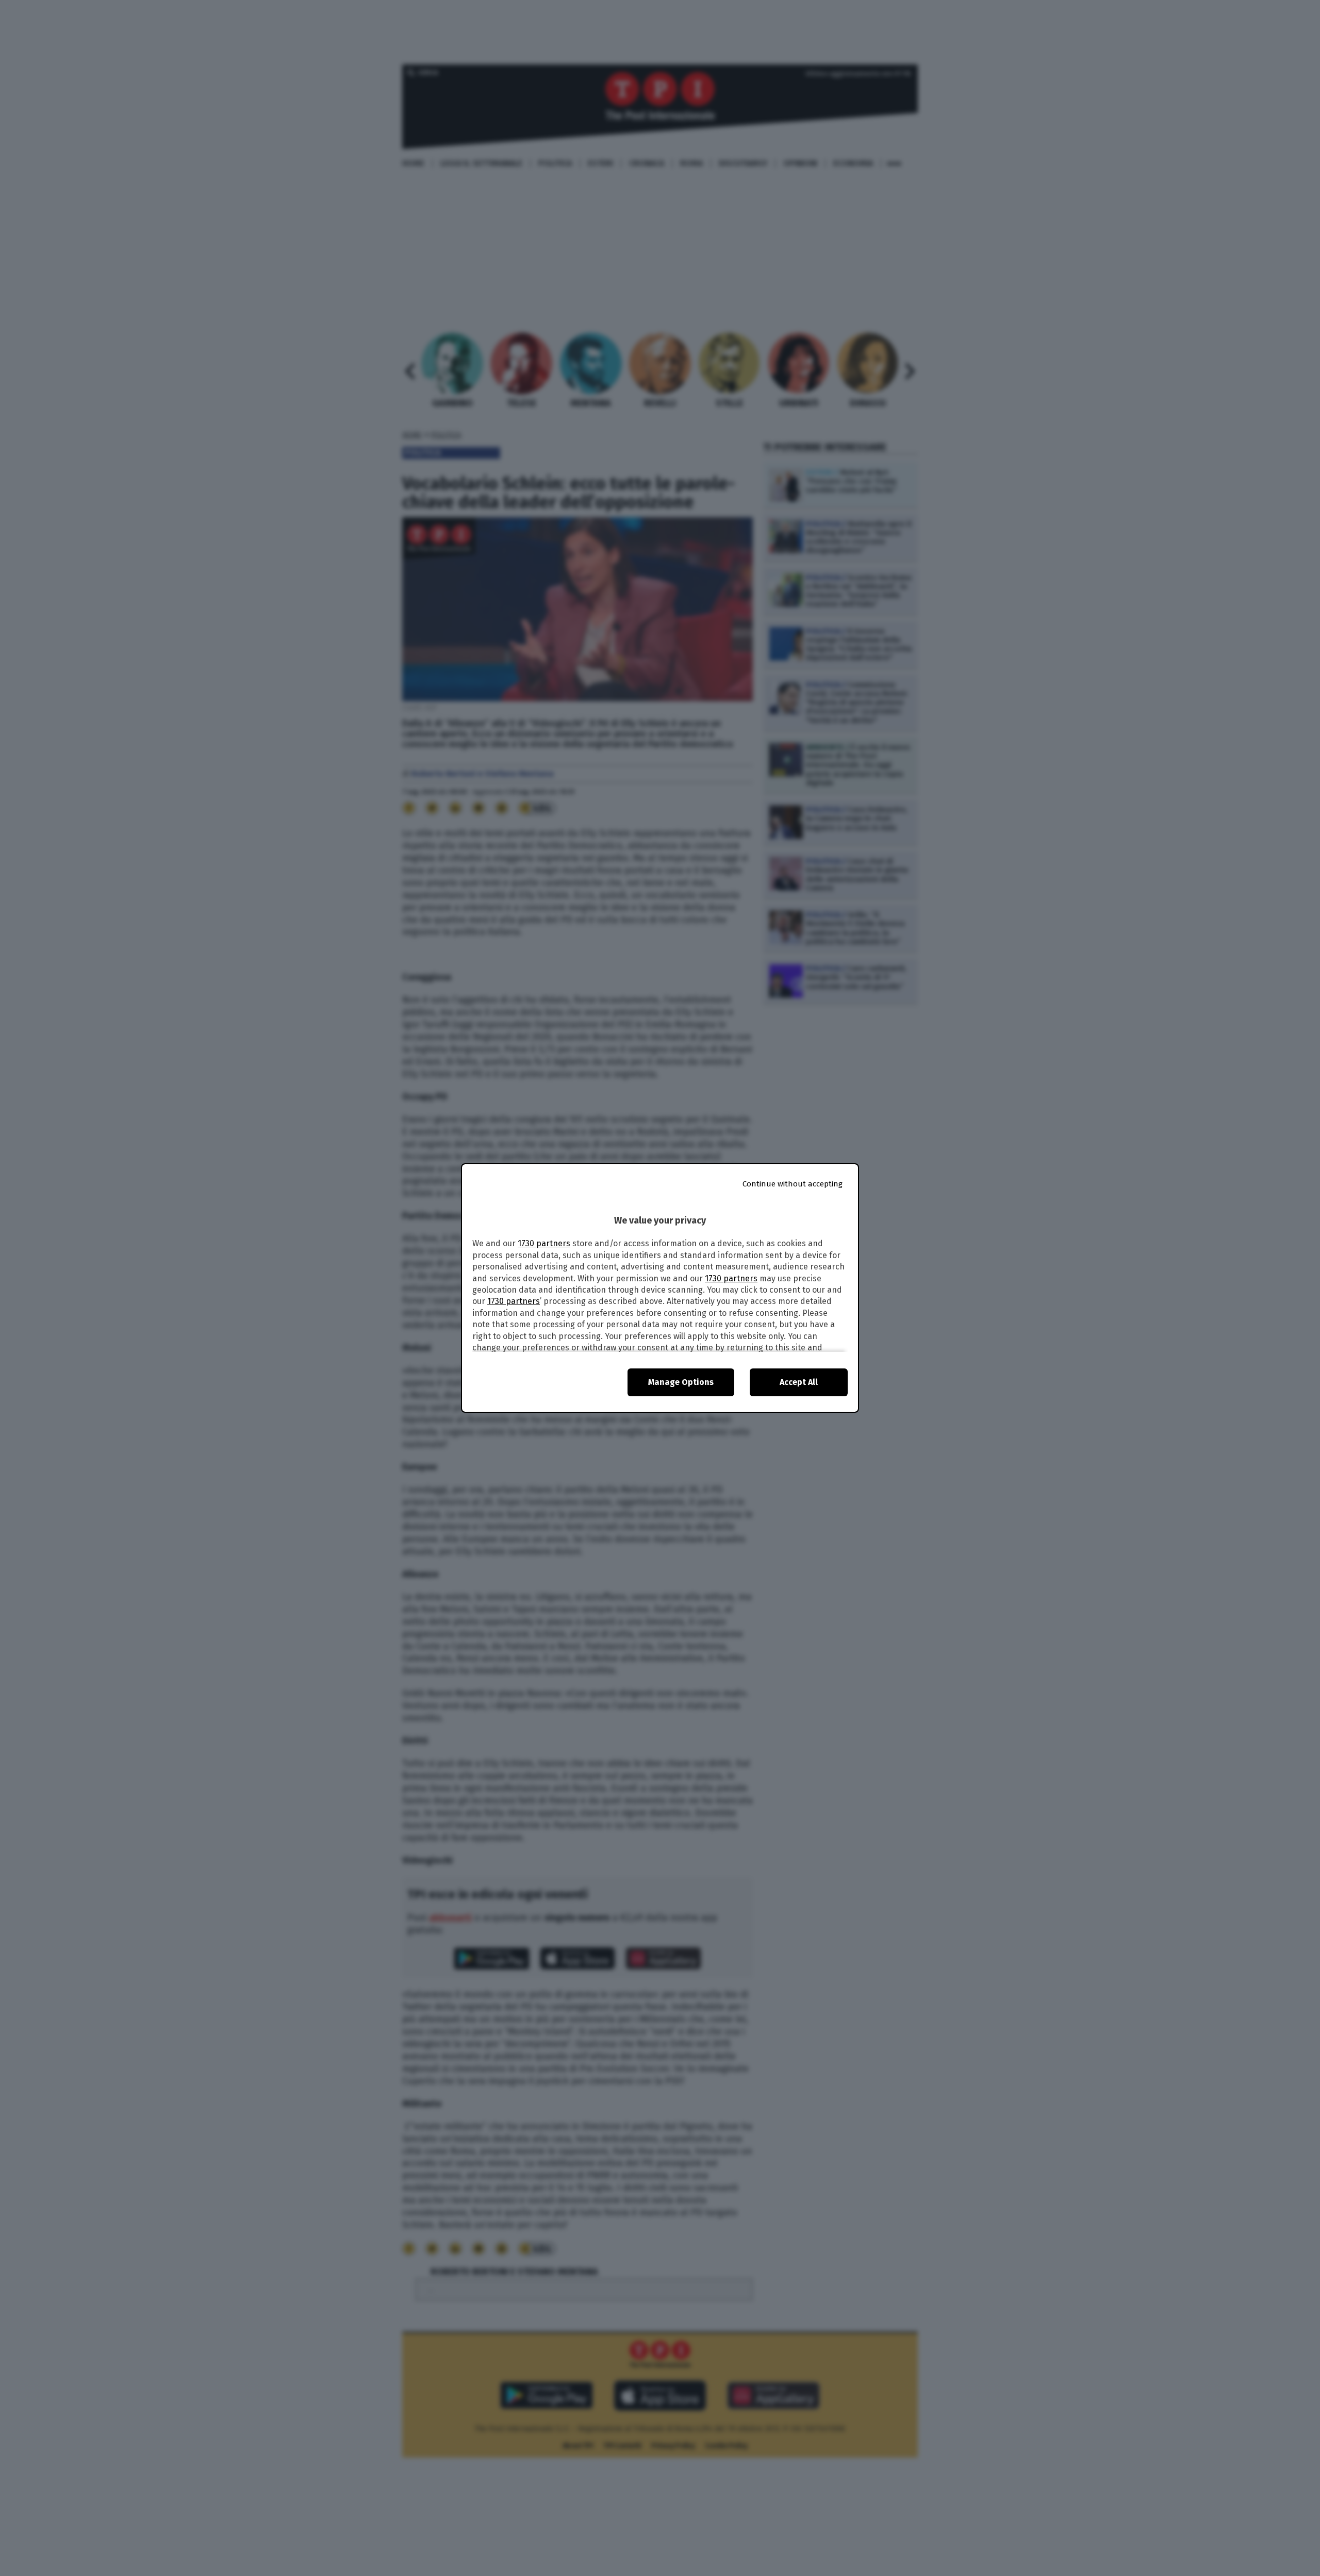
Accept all (799, 1382)
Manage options (681, 1382)
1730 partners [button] (544, 1243)
